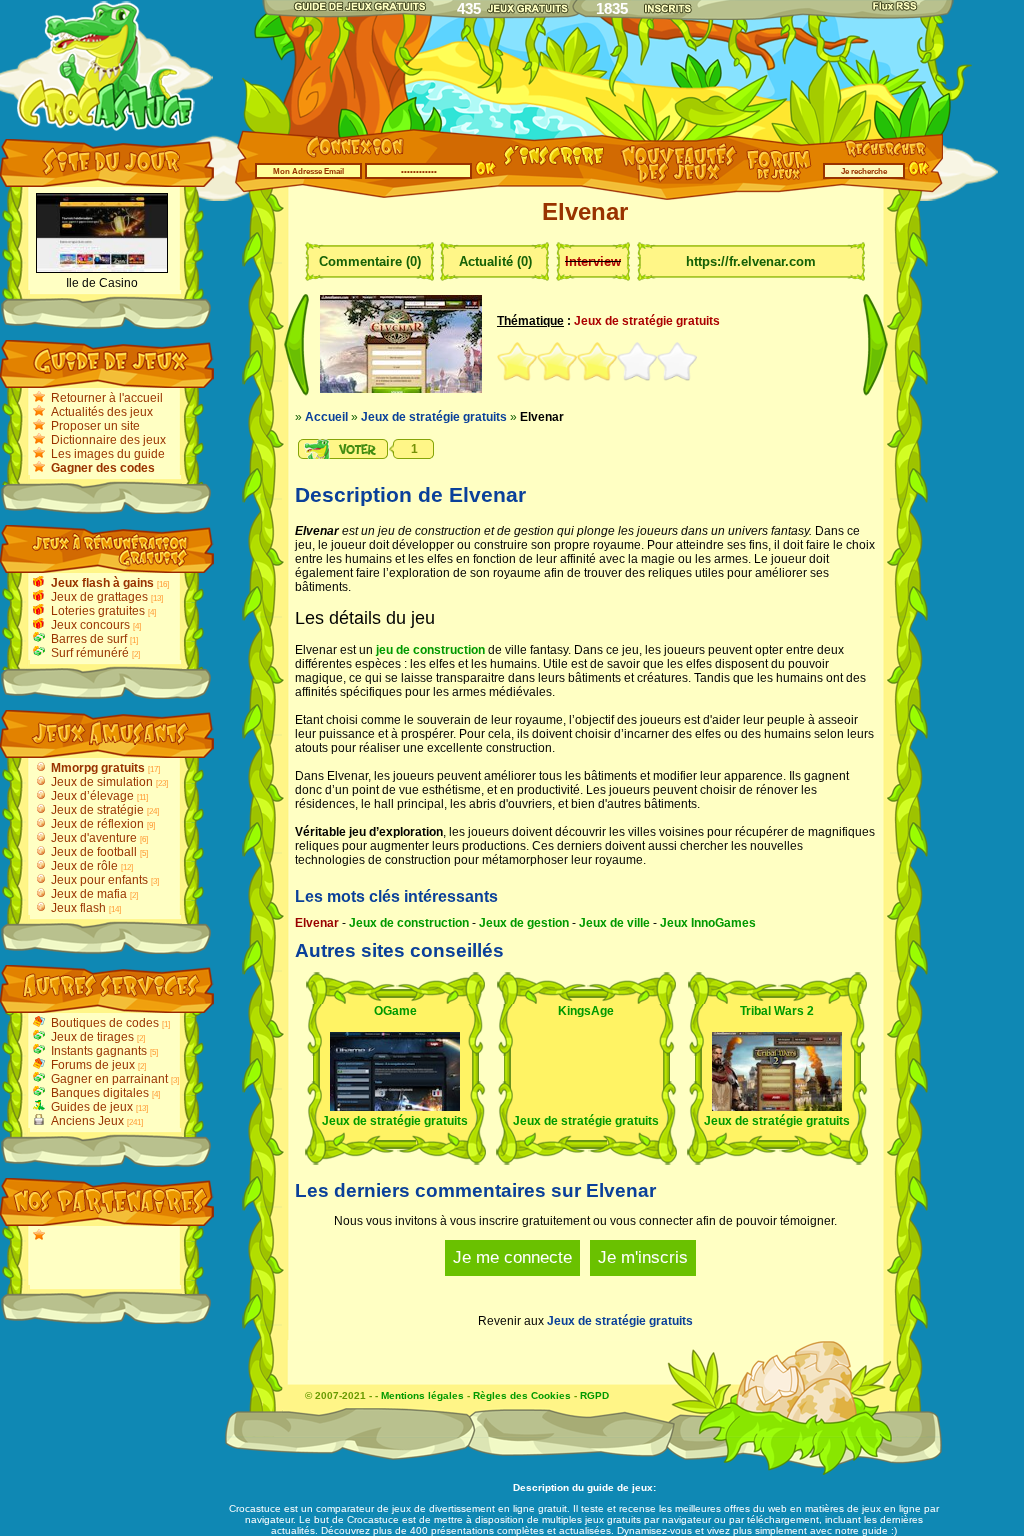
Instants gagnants (99, 1051)
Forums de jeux (93, 1065)
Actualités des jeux (102, 412)
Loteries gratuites (98, 611)
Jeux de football (94, 852)
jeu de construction (430, 650)
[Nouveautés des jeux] (674, 181)
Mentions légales (422, 1395)
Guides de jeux (92, 1107)
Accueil (326, 417)
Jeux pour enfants (99, 880)
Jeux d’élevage (92, 796)
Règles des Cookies (522, 1395)
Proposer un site (95, 426)
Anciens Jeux (87, 1121)
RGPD (594, 1395)
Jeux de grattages (99, 597)
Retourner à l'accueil (107, 398)
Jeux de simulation (102, 782)
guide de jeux (620, 1487)
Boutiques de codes (105, 1023)
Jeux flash (78, 908)
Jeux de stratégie (97, 810)
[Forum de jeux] (781, 176)
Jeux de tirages (92, 1037)
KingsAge (586, 1011)
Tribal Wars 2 (777, 1011)
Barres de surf (89, 639)
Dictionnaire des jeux (108, 440)
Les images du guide (108, 454)
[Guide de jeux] (359, 5)
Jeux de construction (409, 923)
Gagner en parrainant (109, 1079)
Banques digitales (100, 1093)
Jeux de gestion (524, 923)
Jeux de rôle (84, 866)
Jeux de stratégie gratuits (434, 417)
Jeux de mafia (89, 894)
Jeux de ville (614, 923)
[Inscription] (554, 167)
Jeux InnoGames (708, 923)
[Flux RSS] (896, 6)
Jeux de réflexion (97, 824)
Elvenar (317, 923)
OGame (395, 1011)
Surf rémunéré (90, 653)
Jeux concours (90, 625)
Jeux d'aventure (94, 838)
